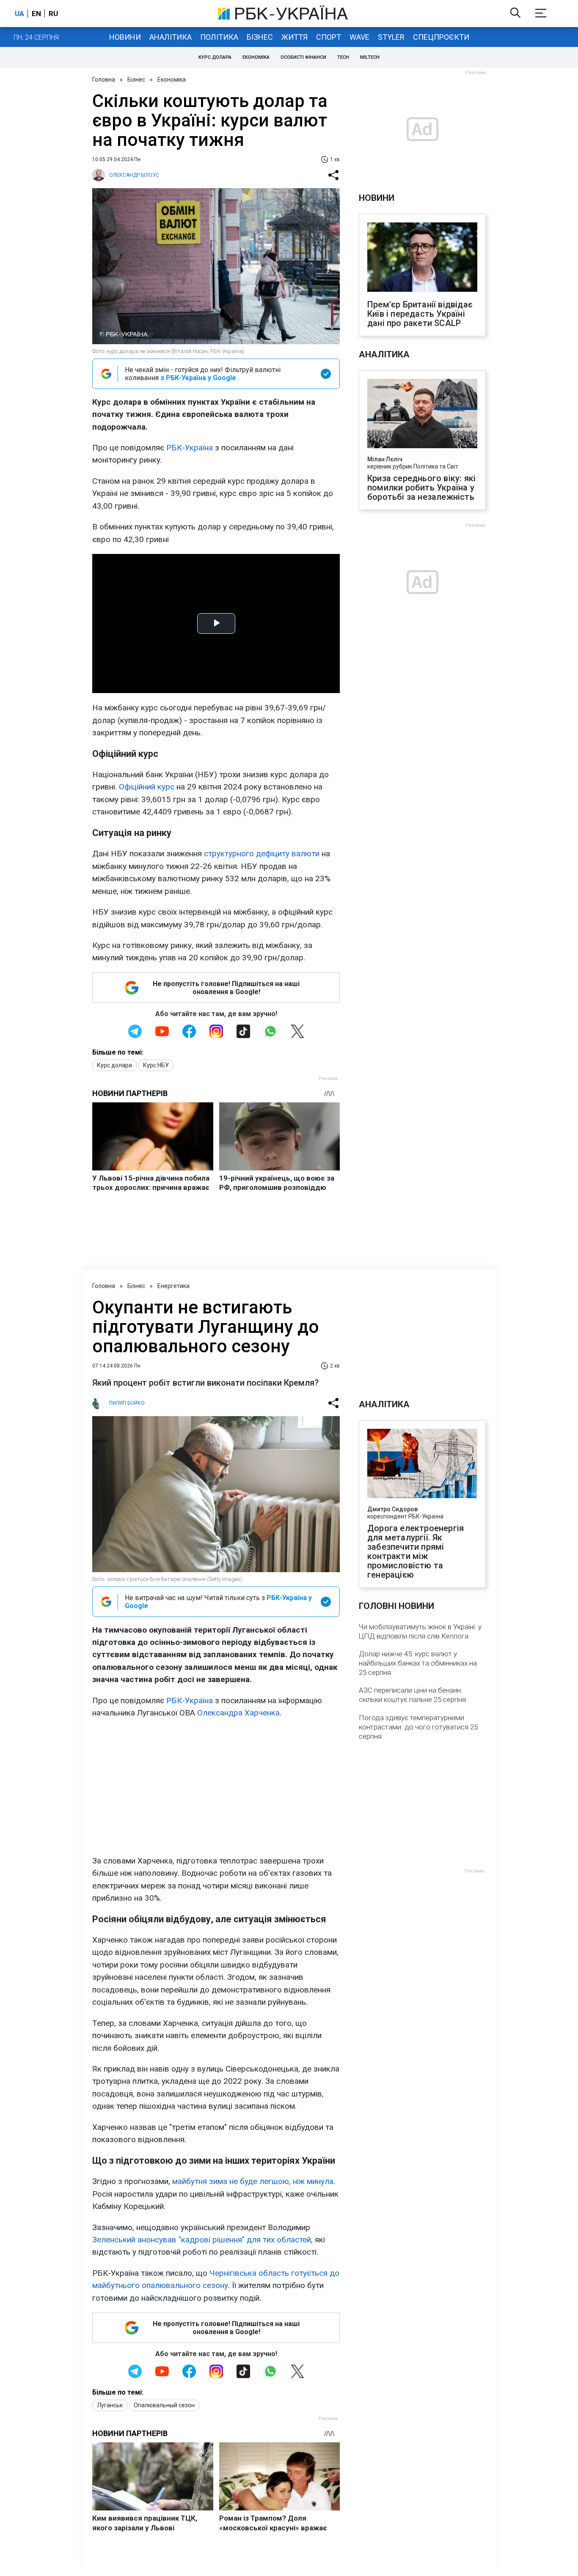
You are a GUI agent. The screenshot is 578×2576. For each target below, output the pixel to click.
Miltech (370, 57)
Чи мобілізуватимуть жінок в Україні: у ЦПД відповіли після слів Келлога (420, 1631)
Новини (125, 37)
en (36, 14)
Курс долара (215, 57)
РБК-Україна (190, 448)
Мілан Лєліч (385, 459)
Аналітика (171, 37)
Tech (343, 57)
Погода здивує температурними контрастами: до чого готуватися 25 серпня (418, 1727)
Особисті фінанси (303, 57)
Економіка (256, 57)
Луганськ (110, 2405)
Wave (359, 37)
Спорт (329, 37)
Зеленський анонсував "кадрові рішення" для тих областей (202, 2240)
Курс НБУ (156, 1065)
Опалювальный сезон (164, 2405)
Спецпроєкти (441, 37)
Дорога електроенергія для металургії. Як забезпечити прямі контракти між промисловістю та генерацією (416, 1551)
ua (19, 14)
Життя (295, 37)
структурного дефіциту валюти (262, 854)
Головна (104, 79)
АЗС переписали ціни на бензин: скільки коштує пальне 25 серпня (412, 1695)
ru (53, 14)
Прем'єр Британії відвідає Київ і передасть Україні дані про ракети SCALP (420, 314)
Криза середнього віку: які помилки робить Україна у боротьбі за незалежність (421, 488)
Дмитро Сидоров (392, 1509)
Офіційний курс (147, 787)
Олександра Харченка (238, 1713)
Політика (219, 37)
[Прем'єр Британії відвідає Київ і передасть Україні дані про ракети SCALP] (422, 258)
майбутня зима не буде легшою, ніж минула (253, 2181)
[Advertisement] (216, 1787)
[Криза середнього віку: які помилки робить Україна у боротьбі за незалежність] (422, 414)
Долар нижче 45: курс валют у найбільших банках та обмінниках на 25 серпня (418, 1663)
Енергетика (173, 1286)
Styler (391, 37)
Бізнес (260, 37)
